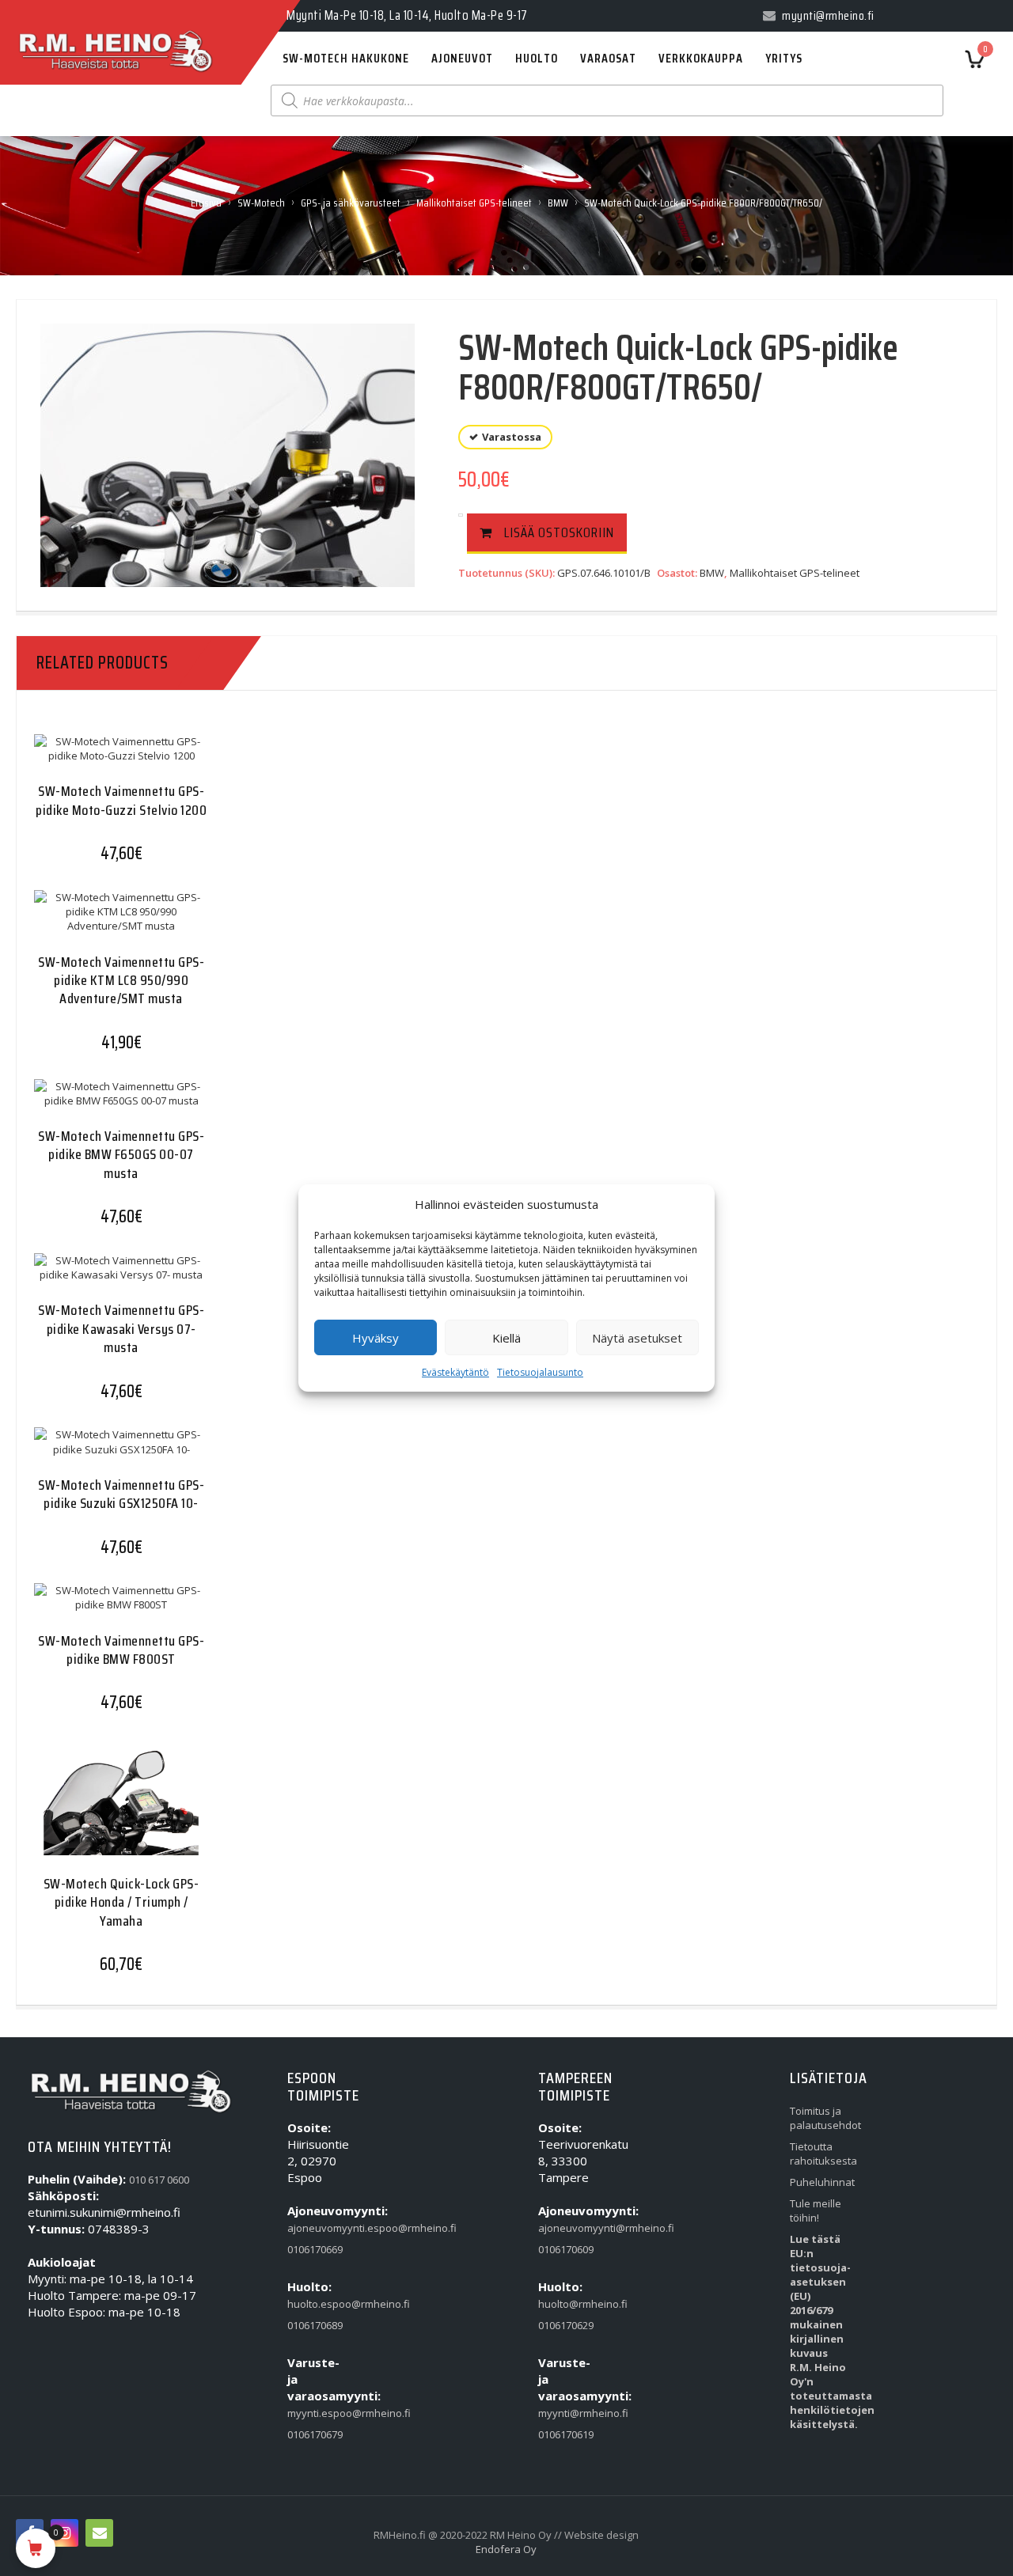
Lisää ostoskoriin (559, 532)
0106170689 (315, 2325)
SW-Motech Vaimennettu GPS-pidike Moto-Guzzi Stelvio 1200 (121, 800)
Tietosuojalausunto (540, 1372)
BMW (558, 203)
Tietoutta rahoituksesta (821, 2154)
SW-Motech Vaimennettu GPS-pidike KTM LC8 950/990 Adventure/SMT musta (121, 981)
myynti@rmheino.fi (569, 2413)
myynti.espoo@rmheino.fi (318, 2413)
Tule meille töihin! (816, 2210)
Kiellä (506, 1338)
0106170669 (315, 2249)
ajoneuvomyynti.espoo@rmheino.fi (318, 2228)
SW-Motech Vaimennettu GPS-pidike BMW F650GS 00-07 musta (121, 1155)
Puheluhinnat (821, 2182)
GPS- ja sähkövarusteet (351, 203)
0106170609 (566, 2249)
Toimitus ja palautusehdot (821, 2118)
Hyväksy (376, 1338)
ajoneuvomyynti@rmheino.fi (569, 2228)
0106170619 (566, 2434)
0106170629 (566, 2325)
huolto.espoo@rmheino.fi (318, 2304)
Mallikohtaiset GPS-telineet (474, 203)
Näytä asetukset (637, 1338)
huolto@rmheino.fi (569, 2304)
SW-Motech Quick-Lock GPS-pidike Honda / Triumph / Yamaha (121, 1902)
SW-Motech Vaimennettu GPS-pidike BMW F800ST (121, 1650)
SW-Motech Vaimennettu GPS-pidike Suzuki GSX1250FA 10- (121, 1494)
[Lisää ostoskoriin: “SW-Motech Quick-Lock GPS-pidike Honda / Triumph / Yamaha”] (90, 1810)
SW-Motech (261, 203)
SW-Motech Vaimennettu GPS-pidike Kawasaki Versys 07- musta (121, 1329)
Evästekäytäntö (455, 1372)
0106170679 (315, 2434)
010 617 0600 (159, 2180)
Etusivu (206, 203)
